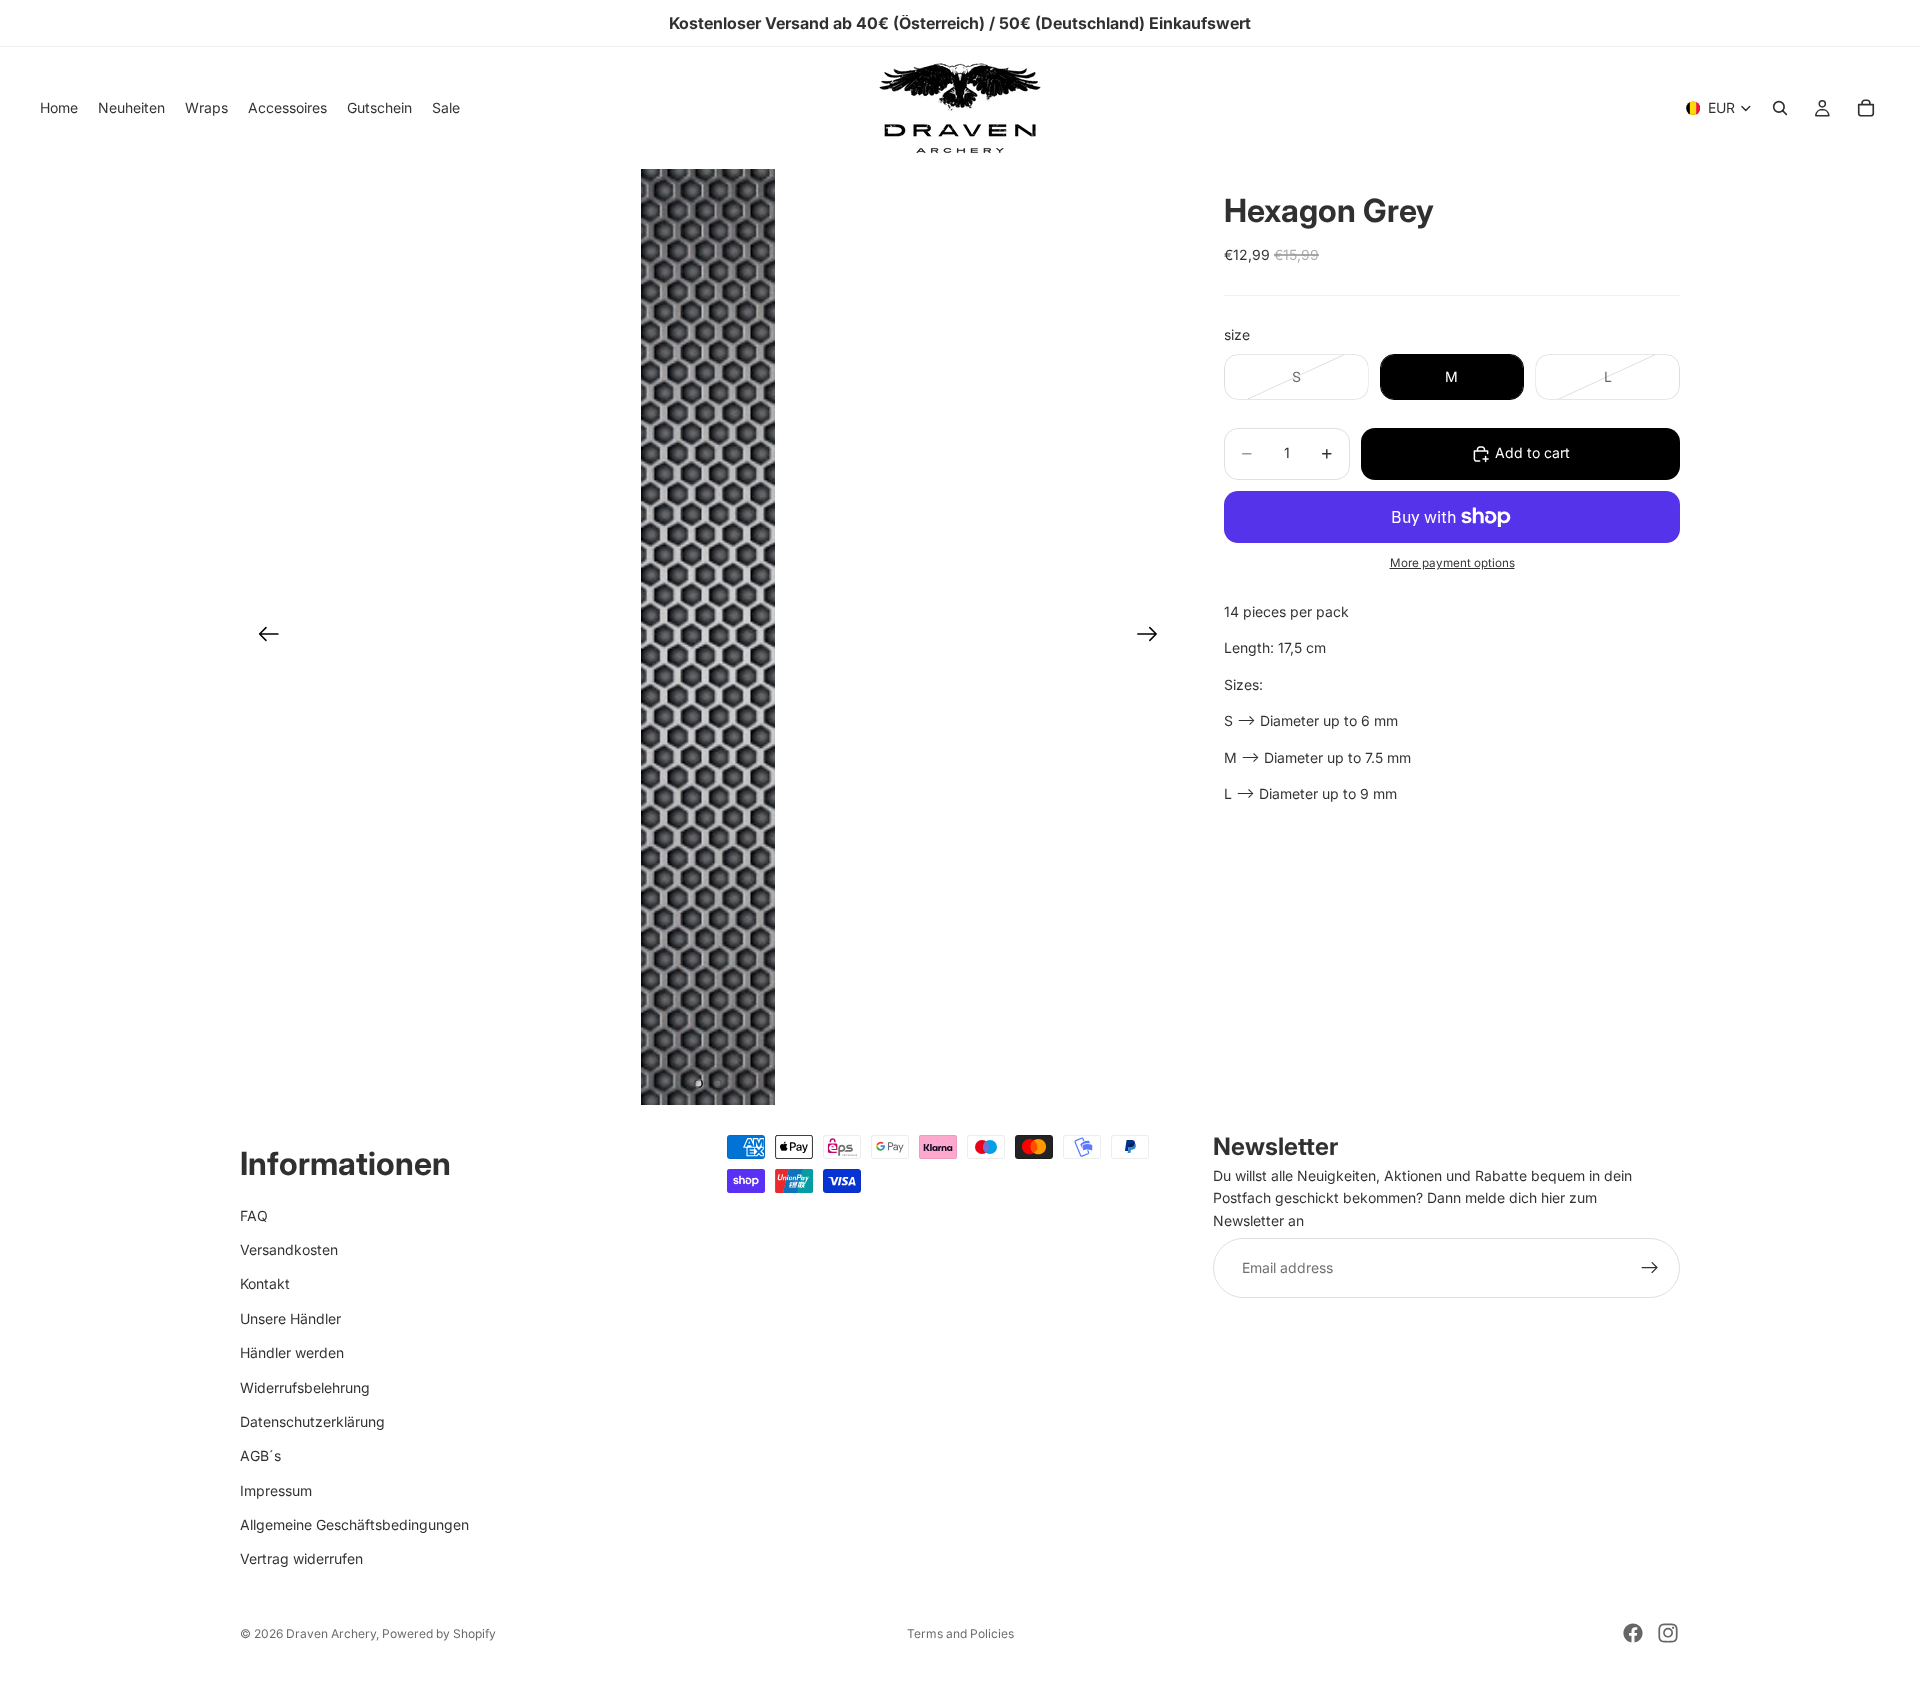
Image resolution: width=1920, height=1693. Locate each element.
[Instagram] (1668, 1633)
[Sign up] (1650, 1269)
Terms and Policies (960, 1633)
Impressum (276, 1490)
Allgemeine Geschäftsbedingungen (354, 1524)
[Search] (1780, 108)
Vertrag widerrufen (301, 1559)
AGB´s (260, 1456)
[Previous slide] (262, 637)
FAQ (254, 1215)
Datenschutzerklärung (312, 1421)
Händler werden (292, 1353)
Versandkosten (289, 1249)
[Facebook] (1633, 1633)
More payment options (1452, 564)
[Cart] (1866, 108)
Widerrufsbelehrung (305, 1387)
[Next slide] (1153, 637)
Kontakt (265, 1284)
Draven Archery (331, 1633)
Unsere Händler (290, 1318)
